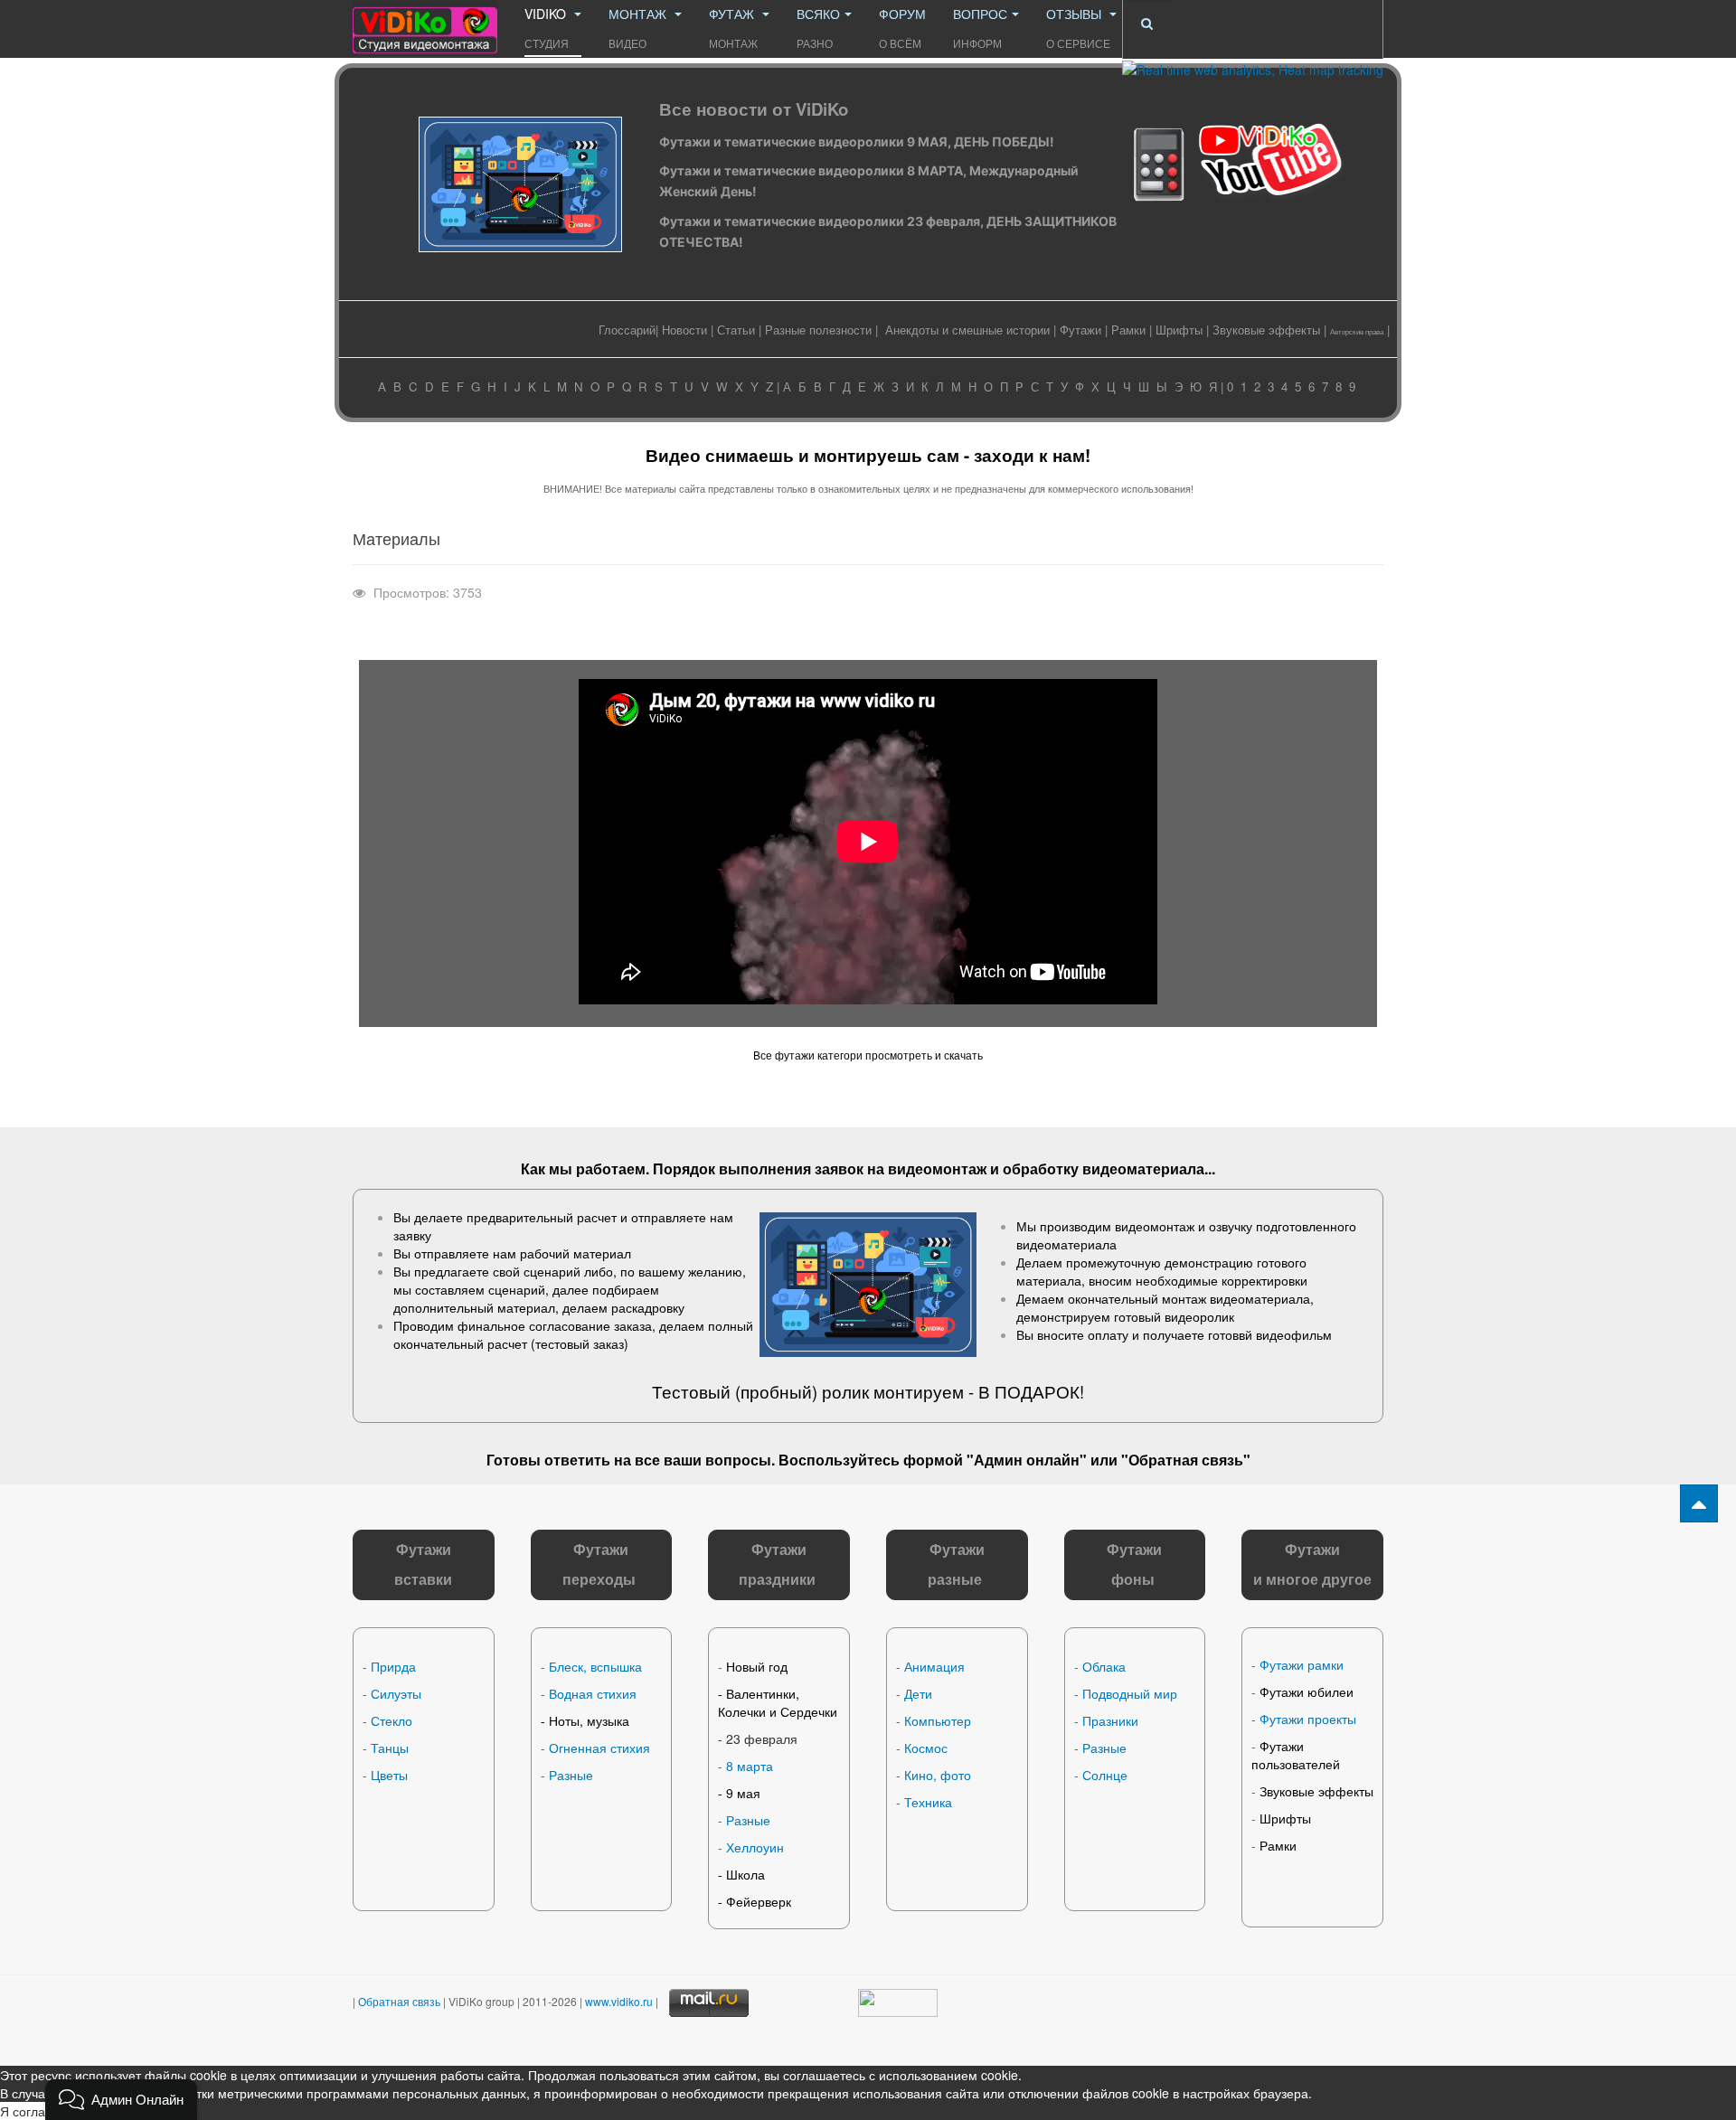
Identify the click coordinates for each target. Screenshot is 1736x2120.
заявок (839, 1168)
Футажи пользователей (1296, 1755)
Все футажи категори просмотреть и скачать (868, 1055)
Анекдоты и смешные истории (967, 330)
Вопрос (980, 28)
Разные (571, 1775)
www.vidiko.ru (619, 2001)
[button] (121, 2100)
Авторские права (1357, 331)
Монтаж (639, 28)
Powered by (1252, 2021)
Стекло (392, 1720)
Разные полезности (818, 330)
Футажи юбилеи (1307, 1691)
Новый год (757, 1666)
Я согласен (33, 2111)
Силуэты (396, 1693)
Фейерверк (759, 1901)
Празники (1110, 1720)
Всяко (818, 28)
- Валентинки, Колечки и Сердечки (778, 1702)
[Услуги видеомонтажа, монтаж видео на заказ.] (425, 25)
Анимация (934, 1666)
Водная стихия (593, 1693)
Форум (902, 28)
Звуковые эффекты (1266, 330)
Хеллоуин (755, 1847)
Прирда (393, 1666)
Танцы (390, 1748)
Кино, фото (938, 1775)
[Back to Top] (1699, 1503)
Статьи (736, 330)
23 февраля (762, 1738)
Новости (684, 330)
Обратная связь (1186, 1460)
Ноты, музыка (589, 1720)
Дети (918, 1693)
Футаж (733, 28)
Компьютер (938, 1720)
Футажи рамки (1302, 1664)
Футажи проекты (1308, 1719)
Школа (745, 1874)
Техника (928, 1802)
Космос (926, 1748)
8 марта (750, 1766)
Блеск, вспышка (595, 1666)
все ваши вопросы (703, 1460)
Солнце (1105, 1775)
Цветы (389, 1775)
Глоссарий (627, 330)
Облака (1104, 1666)
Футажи (1080, 330)
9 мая (743, 1793)
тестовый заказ (580, 1343)
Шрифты (1179, 330)
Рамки (1128, 330)
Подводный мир (1130, 1693)
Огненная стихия (599, 1748)
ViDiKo (547, 28)
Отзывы (1078, 28)
